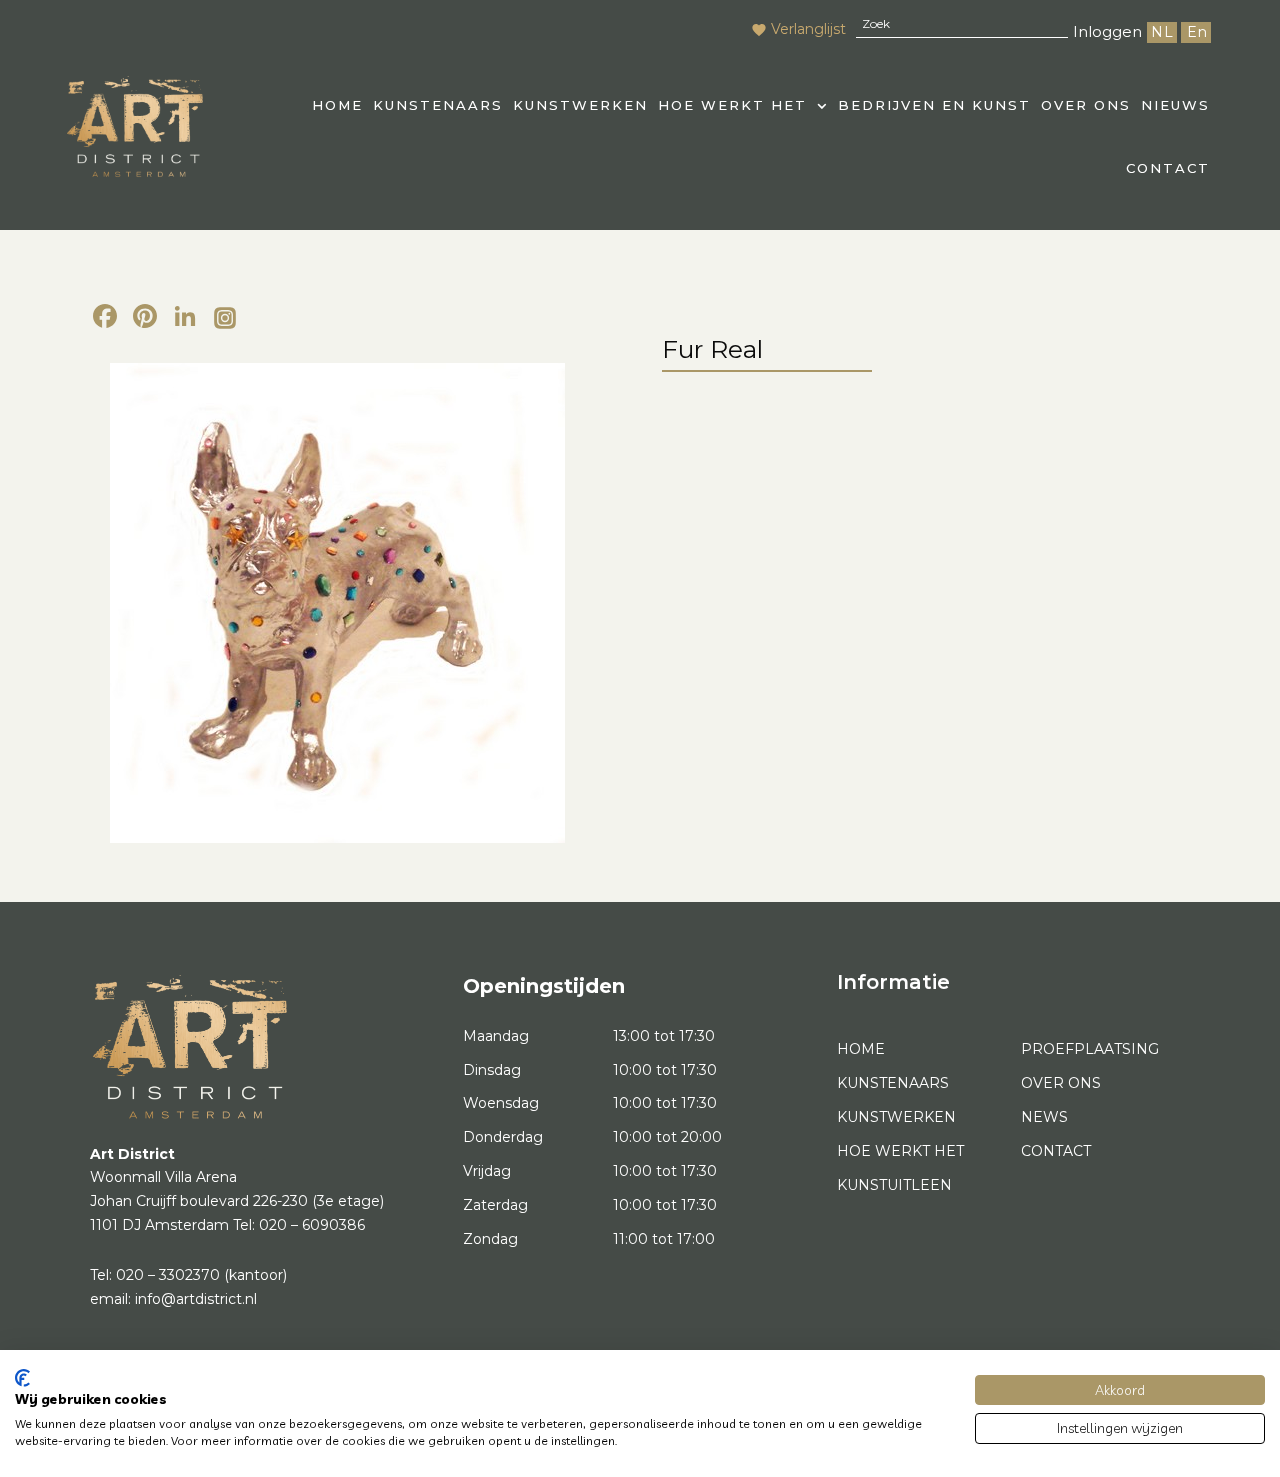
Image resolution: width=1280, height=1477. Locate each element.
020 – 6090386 (312, 1225)
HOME (337, 105)
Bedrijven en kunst (934, 105)
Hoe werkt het (732, 105)
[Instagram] (225, 319)
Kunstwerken (580, 105)
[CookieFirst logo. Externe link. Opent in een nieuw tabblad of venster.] (22, 1378)
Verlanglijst (808, 29)
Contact (1168, 168)
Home (861, 1049)
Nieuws (1175, 105)
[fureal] (337, 603)
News (1044, 1117)
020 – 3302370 (168, 1275)
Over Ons (1086, 105)
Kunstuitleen (894, 1185)
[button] (743, 105)
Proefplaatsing (1090, 1049)
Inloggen (1107, 31)
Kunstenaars (438, 105)
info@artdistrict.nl (196, 1299)
